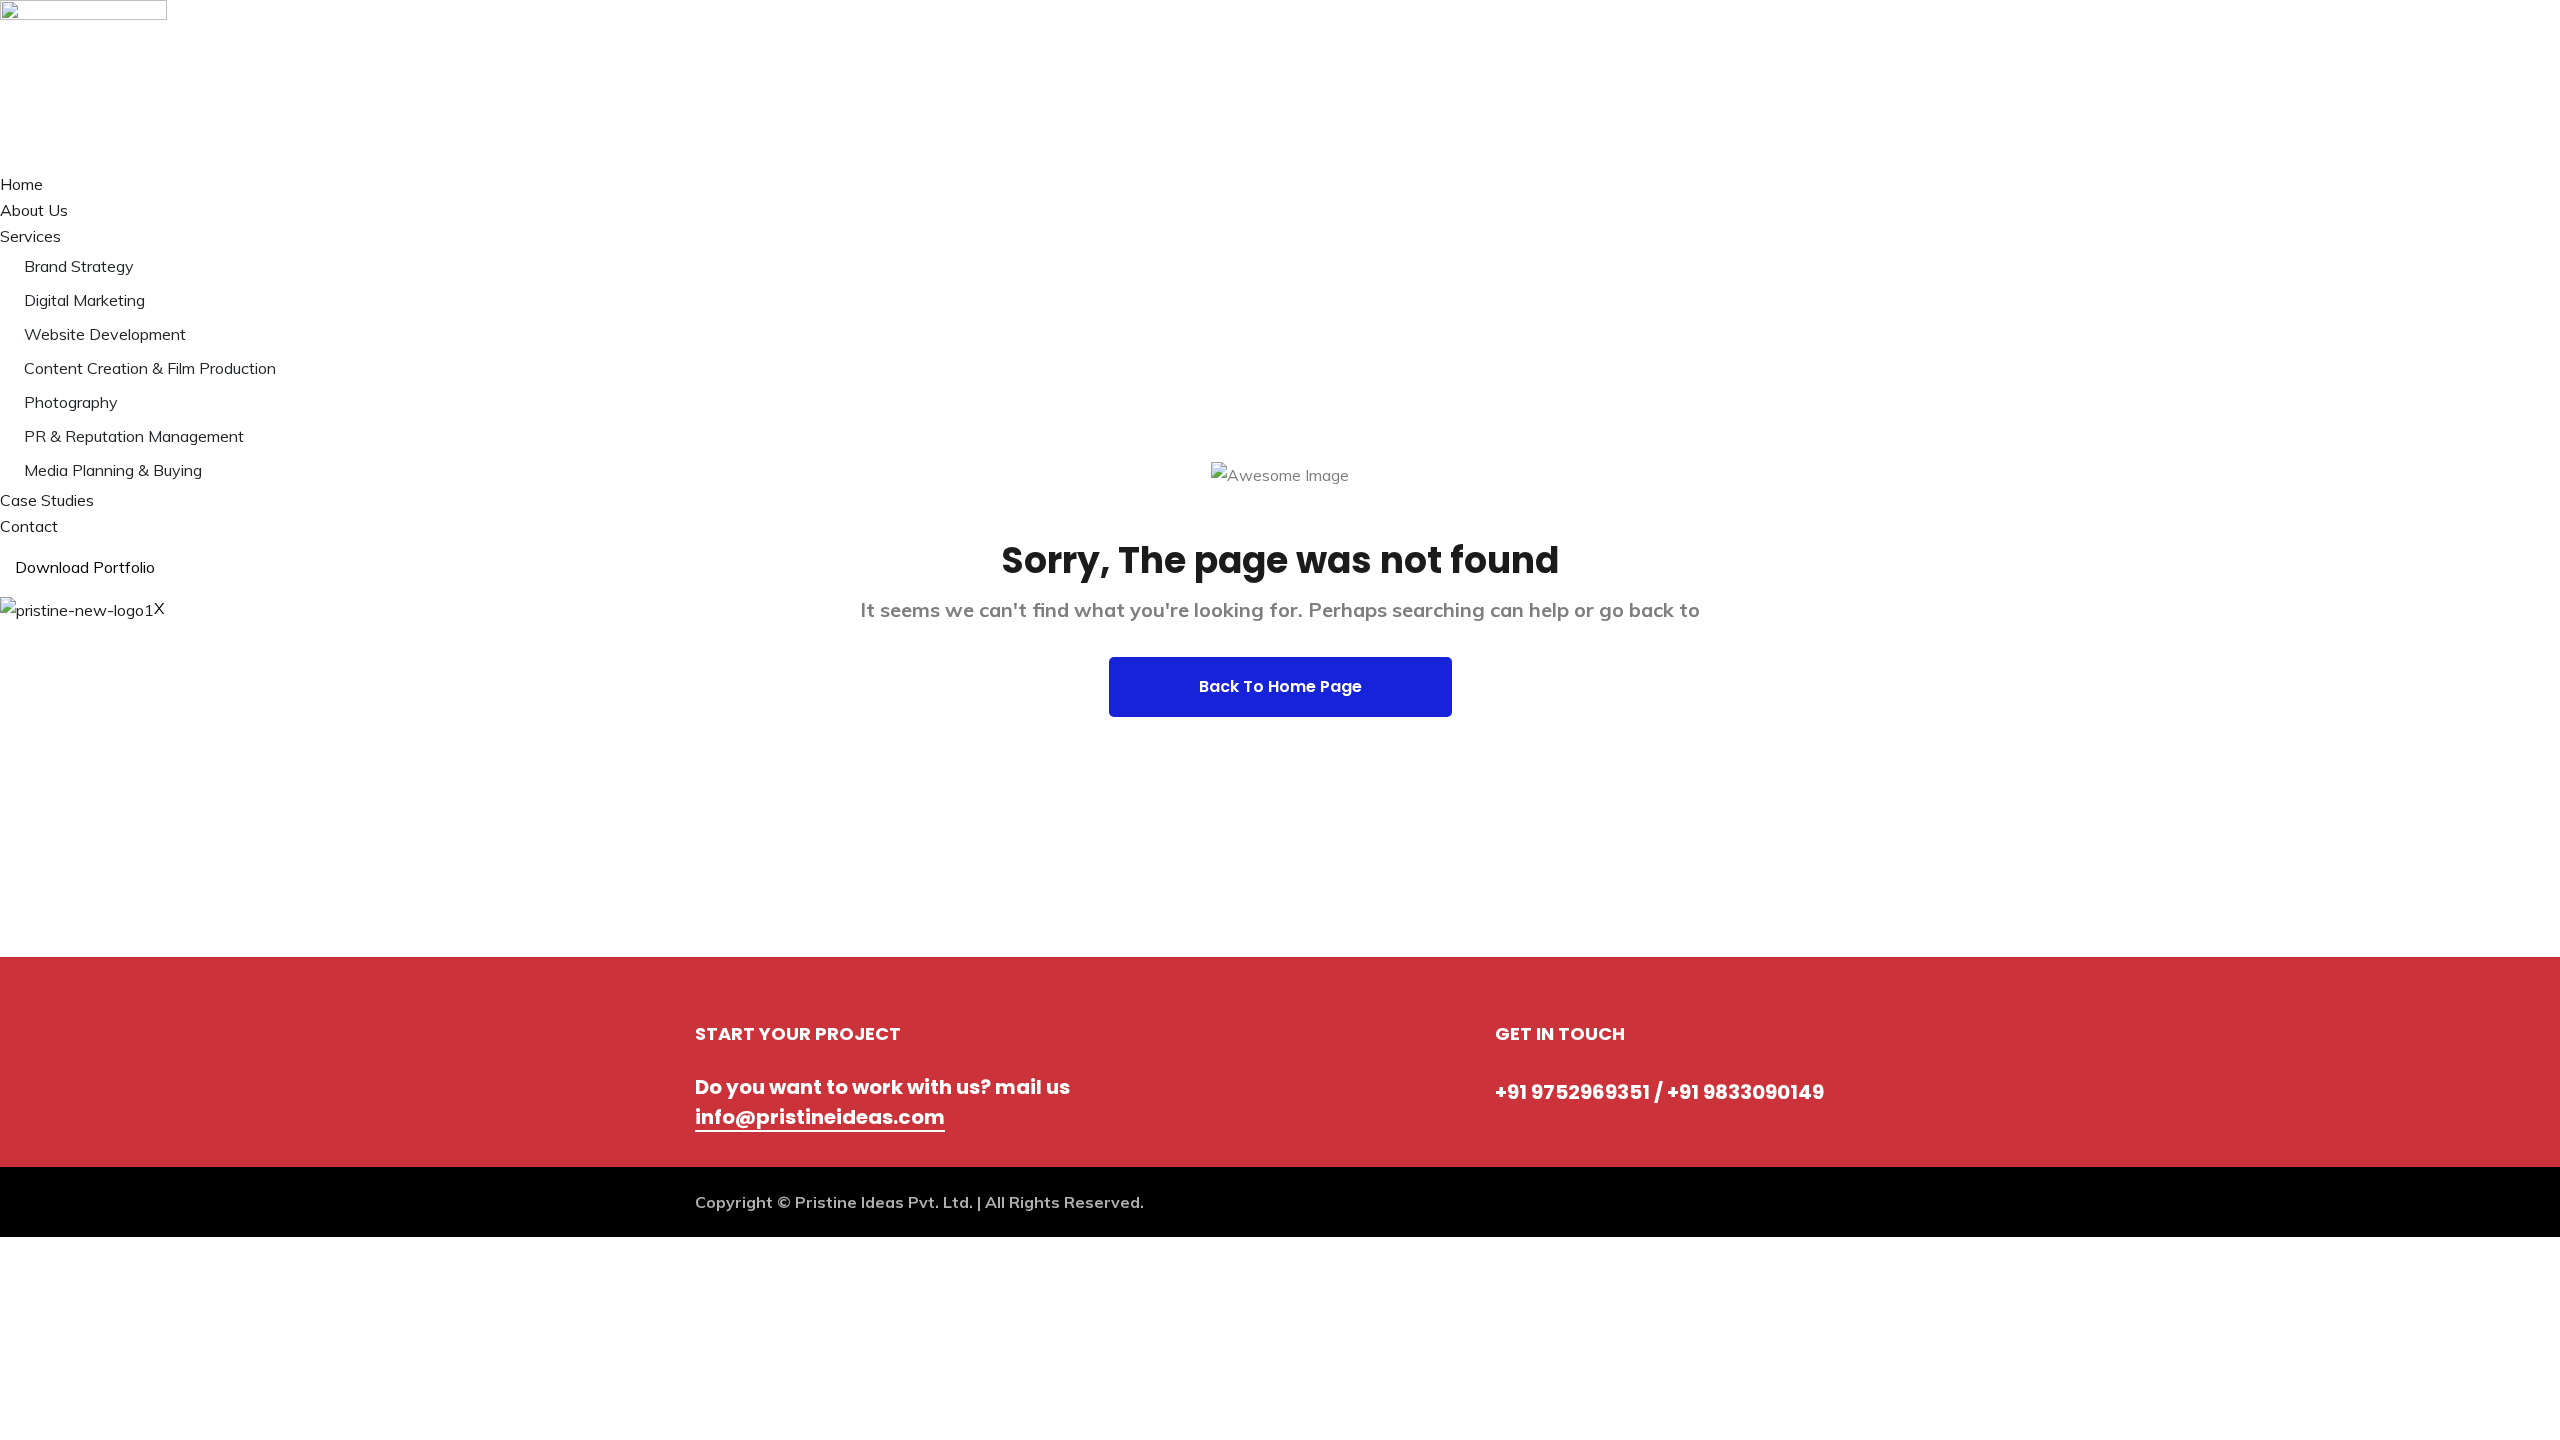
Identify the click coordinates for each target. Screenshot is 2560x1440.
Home (21, 184)
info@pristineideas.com (820, 1117)
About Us (34, 210)
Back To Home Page (1280, 686)
